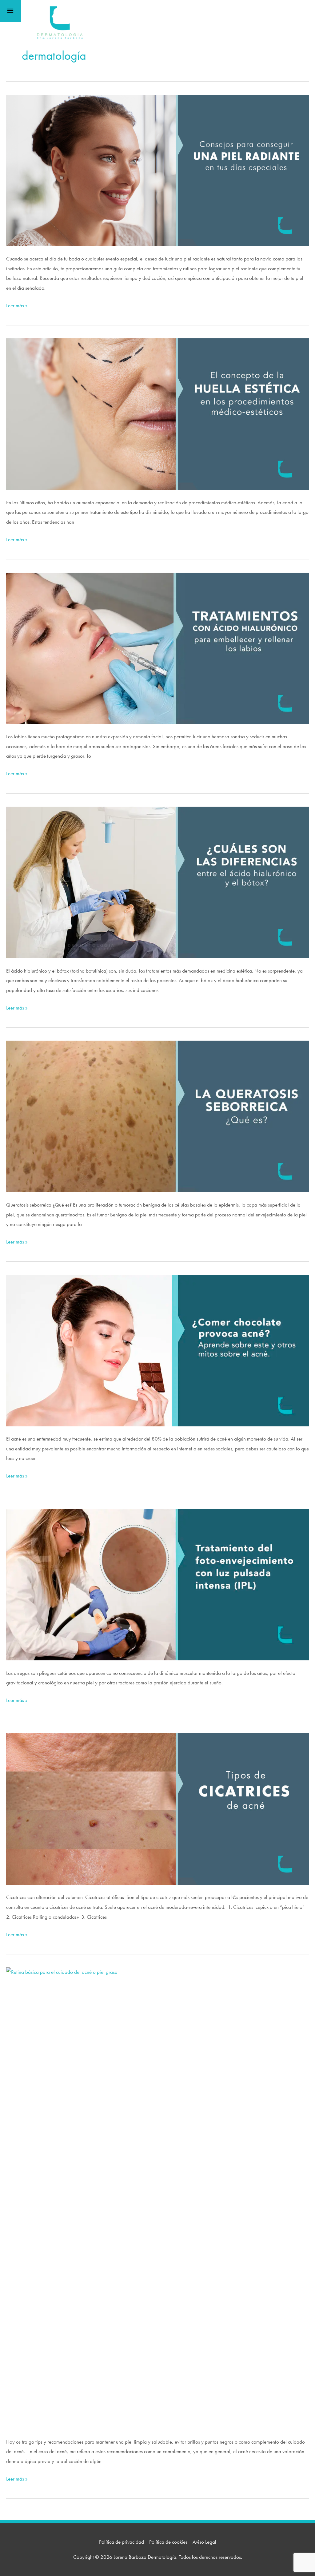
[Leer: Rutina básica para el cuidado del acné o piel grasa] (157, 2198)
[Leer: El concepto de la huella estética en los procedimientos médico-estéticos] (157, 413)
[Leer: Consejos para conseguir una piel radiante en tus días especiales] (157, 170)
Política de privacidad (122, 2542)
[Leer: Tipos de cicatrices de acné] (157, 1808)
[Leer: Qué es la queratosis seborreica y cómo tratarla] (157, 1116)
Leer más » (17, 306)
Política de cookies (168, 2542)
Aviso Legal (204, 2542)
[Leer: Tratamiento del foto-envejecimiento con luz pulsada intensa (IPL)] (157, 1584)
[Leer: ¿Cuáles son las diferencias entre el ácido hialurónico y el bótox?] (157, 882)
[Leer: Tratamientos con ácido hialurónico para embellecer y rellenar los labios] (157, 647)
